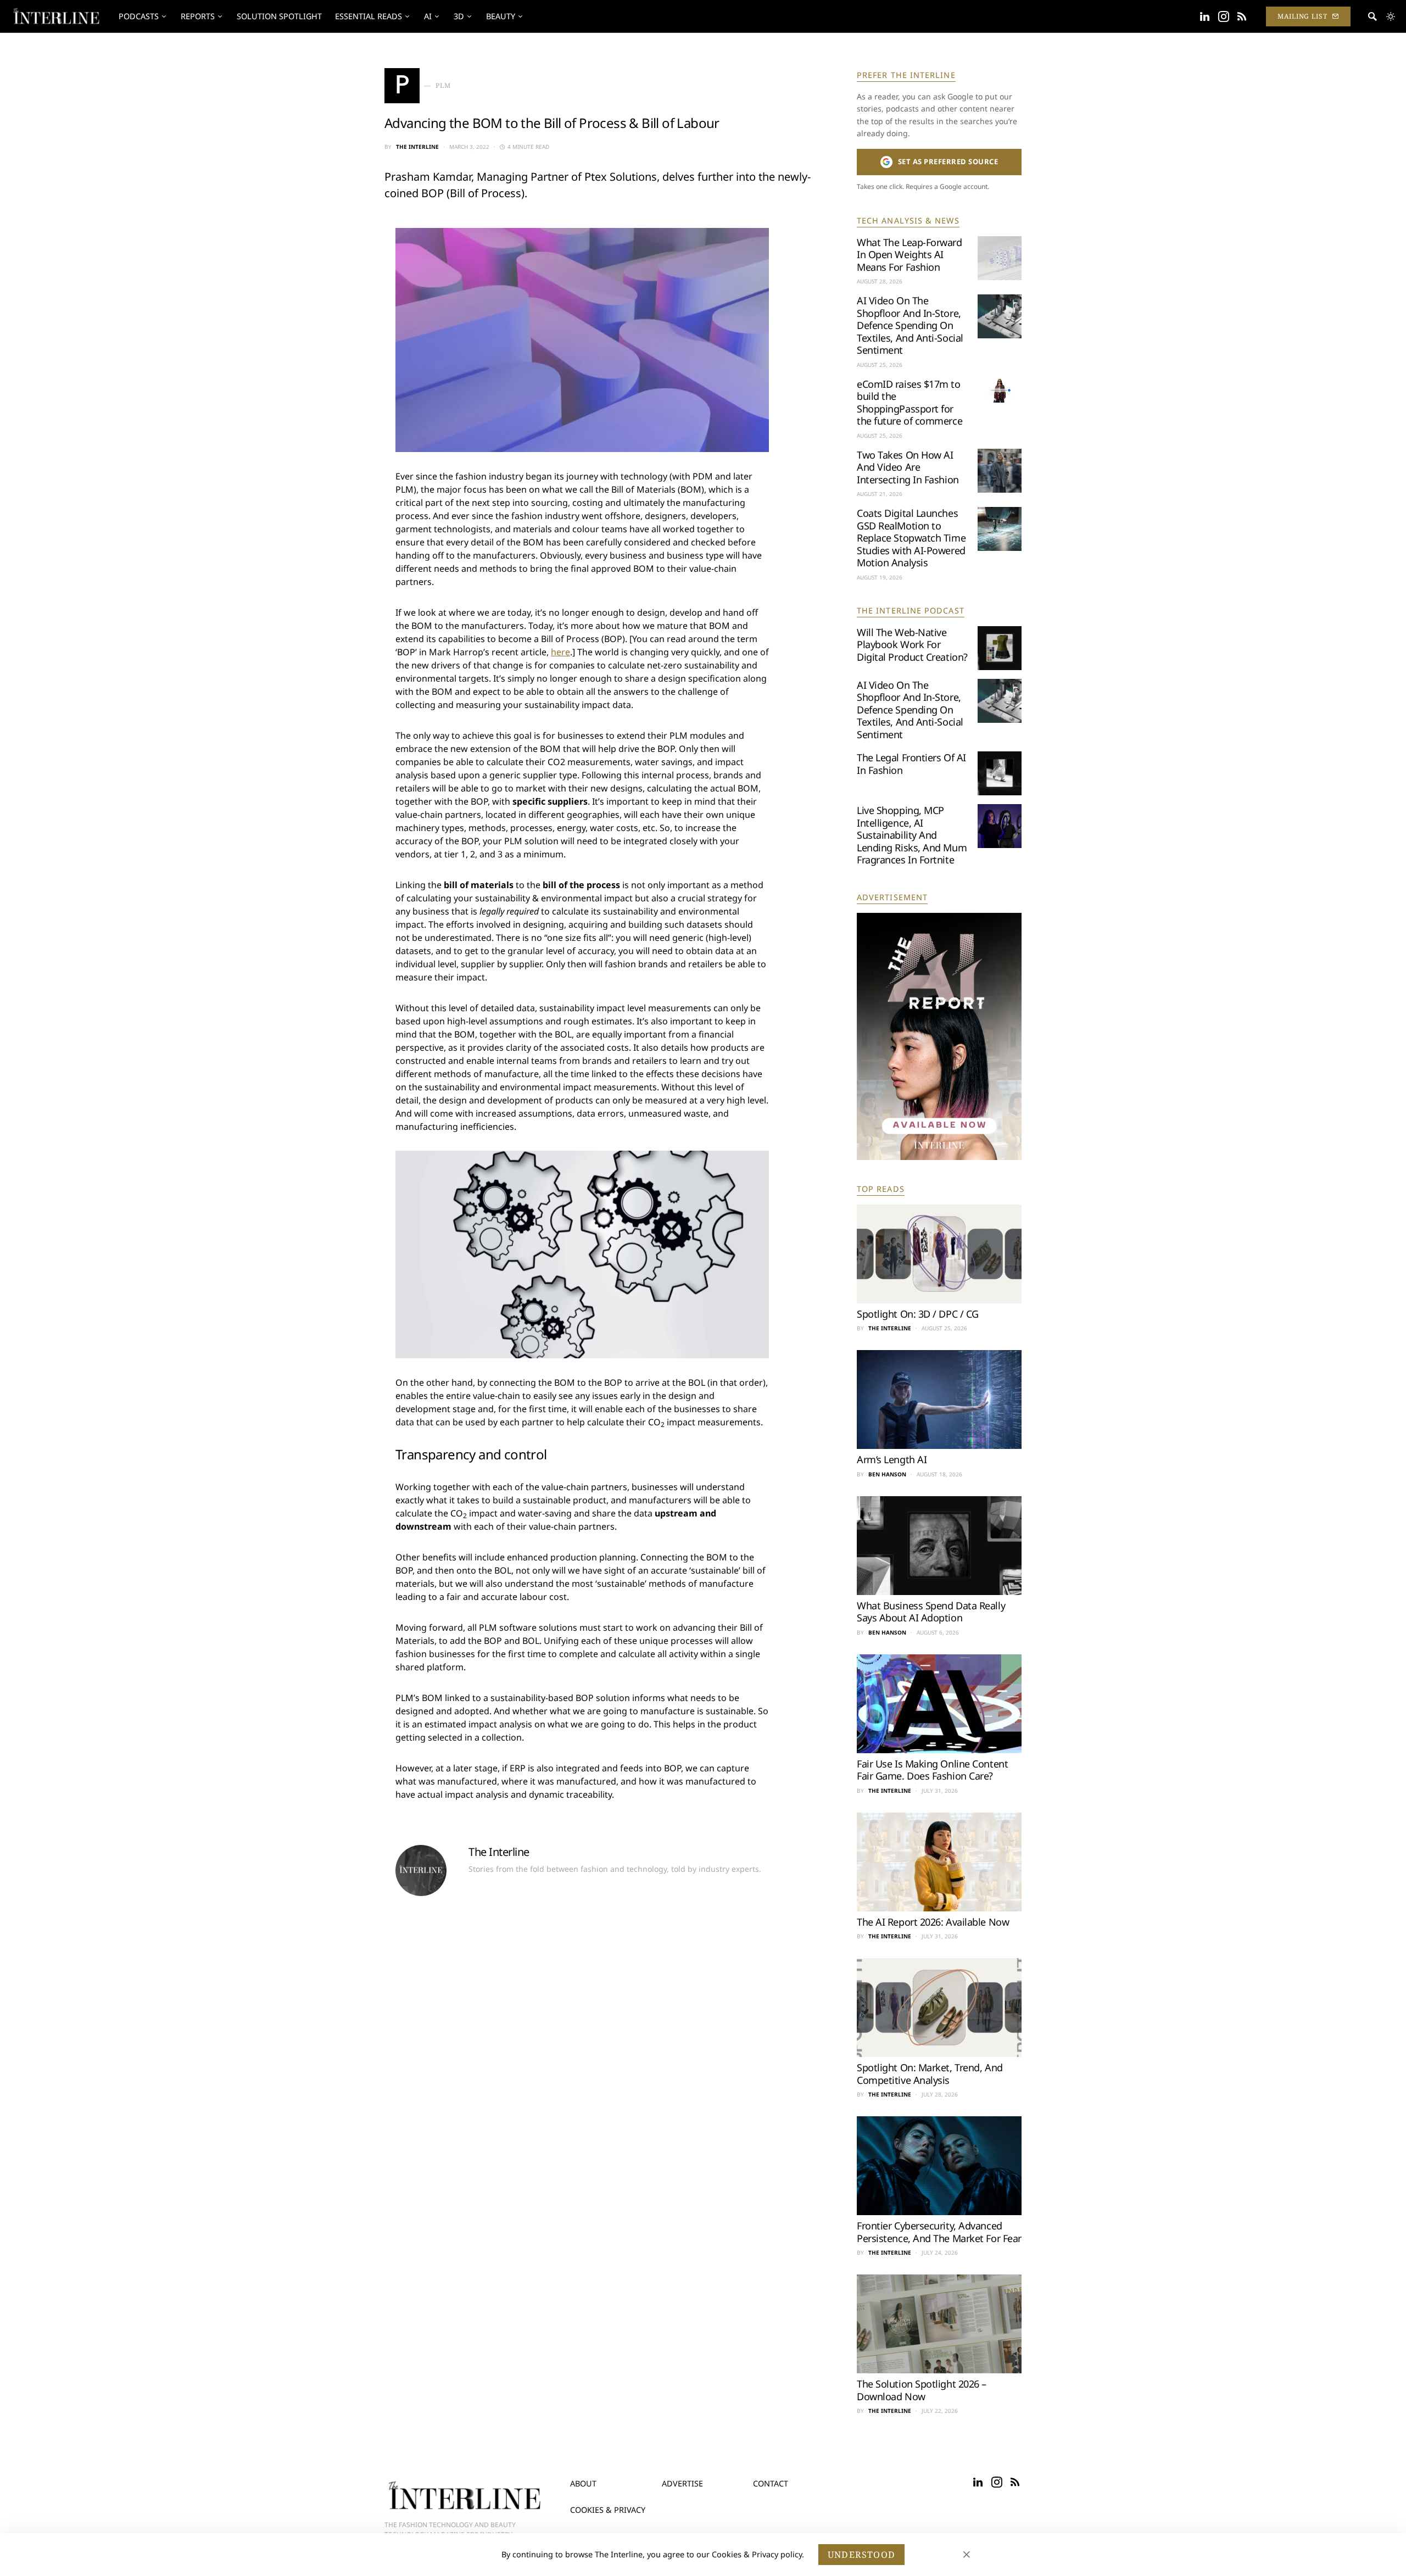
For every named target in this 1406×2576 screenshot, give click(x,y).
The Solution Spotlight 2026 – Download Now (922, 2390)
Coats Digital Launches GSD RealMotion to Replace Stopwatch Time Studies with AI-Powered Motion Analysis (911, 538)
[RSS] (1242, 16)
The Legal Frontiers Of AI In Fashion (911, 764)
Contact (771, 2483)
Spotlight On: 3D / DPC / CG (918, 1314)
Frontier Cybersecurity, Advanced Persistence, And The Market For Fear (939, 2232)
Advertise (682, 2483)
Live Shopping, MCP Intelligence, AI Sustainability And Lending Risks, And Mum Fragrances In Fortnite (912, 835)
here (560, 652)
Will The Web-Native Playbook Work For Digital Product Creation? (912, 645)
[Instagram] (1224, 16)
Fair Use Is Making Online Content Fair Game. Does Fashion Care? (932, 1770)
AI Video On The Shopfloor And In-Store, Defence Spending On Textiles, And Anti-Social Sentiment (910, 325)
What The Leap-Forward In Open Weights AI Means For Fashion (910, 255)
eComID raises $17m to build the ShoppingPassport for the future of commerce (910, 403)
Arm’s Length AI (892, 1459)
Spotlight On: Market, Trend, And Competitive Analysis (930, 2074)
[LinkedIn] (1205, 16)
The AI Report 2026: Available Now (933, 1922)
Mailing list (1302, 16)
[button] (1391, 16)
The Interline (417, 147)
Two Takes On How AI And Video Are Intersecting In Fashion (908, 467)
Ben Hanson (887, 1474)
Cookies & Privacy (608, 2510)
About (583, 2483)
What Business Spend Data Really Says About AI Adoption (931, 1612)
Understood (861, 2555)
